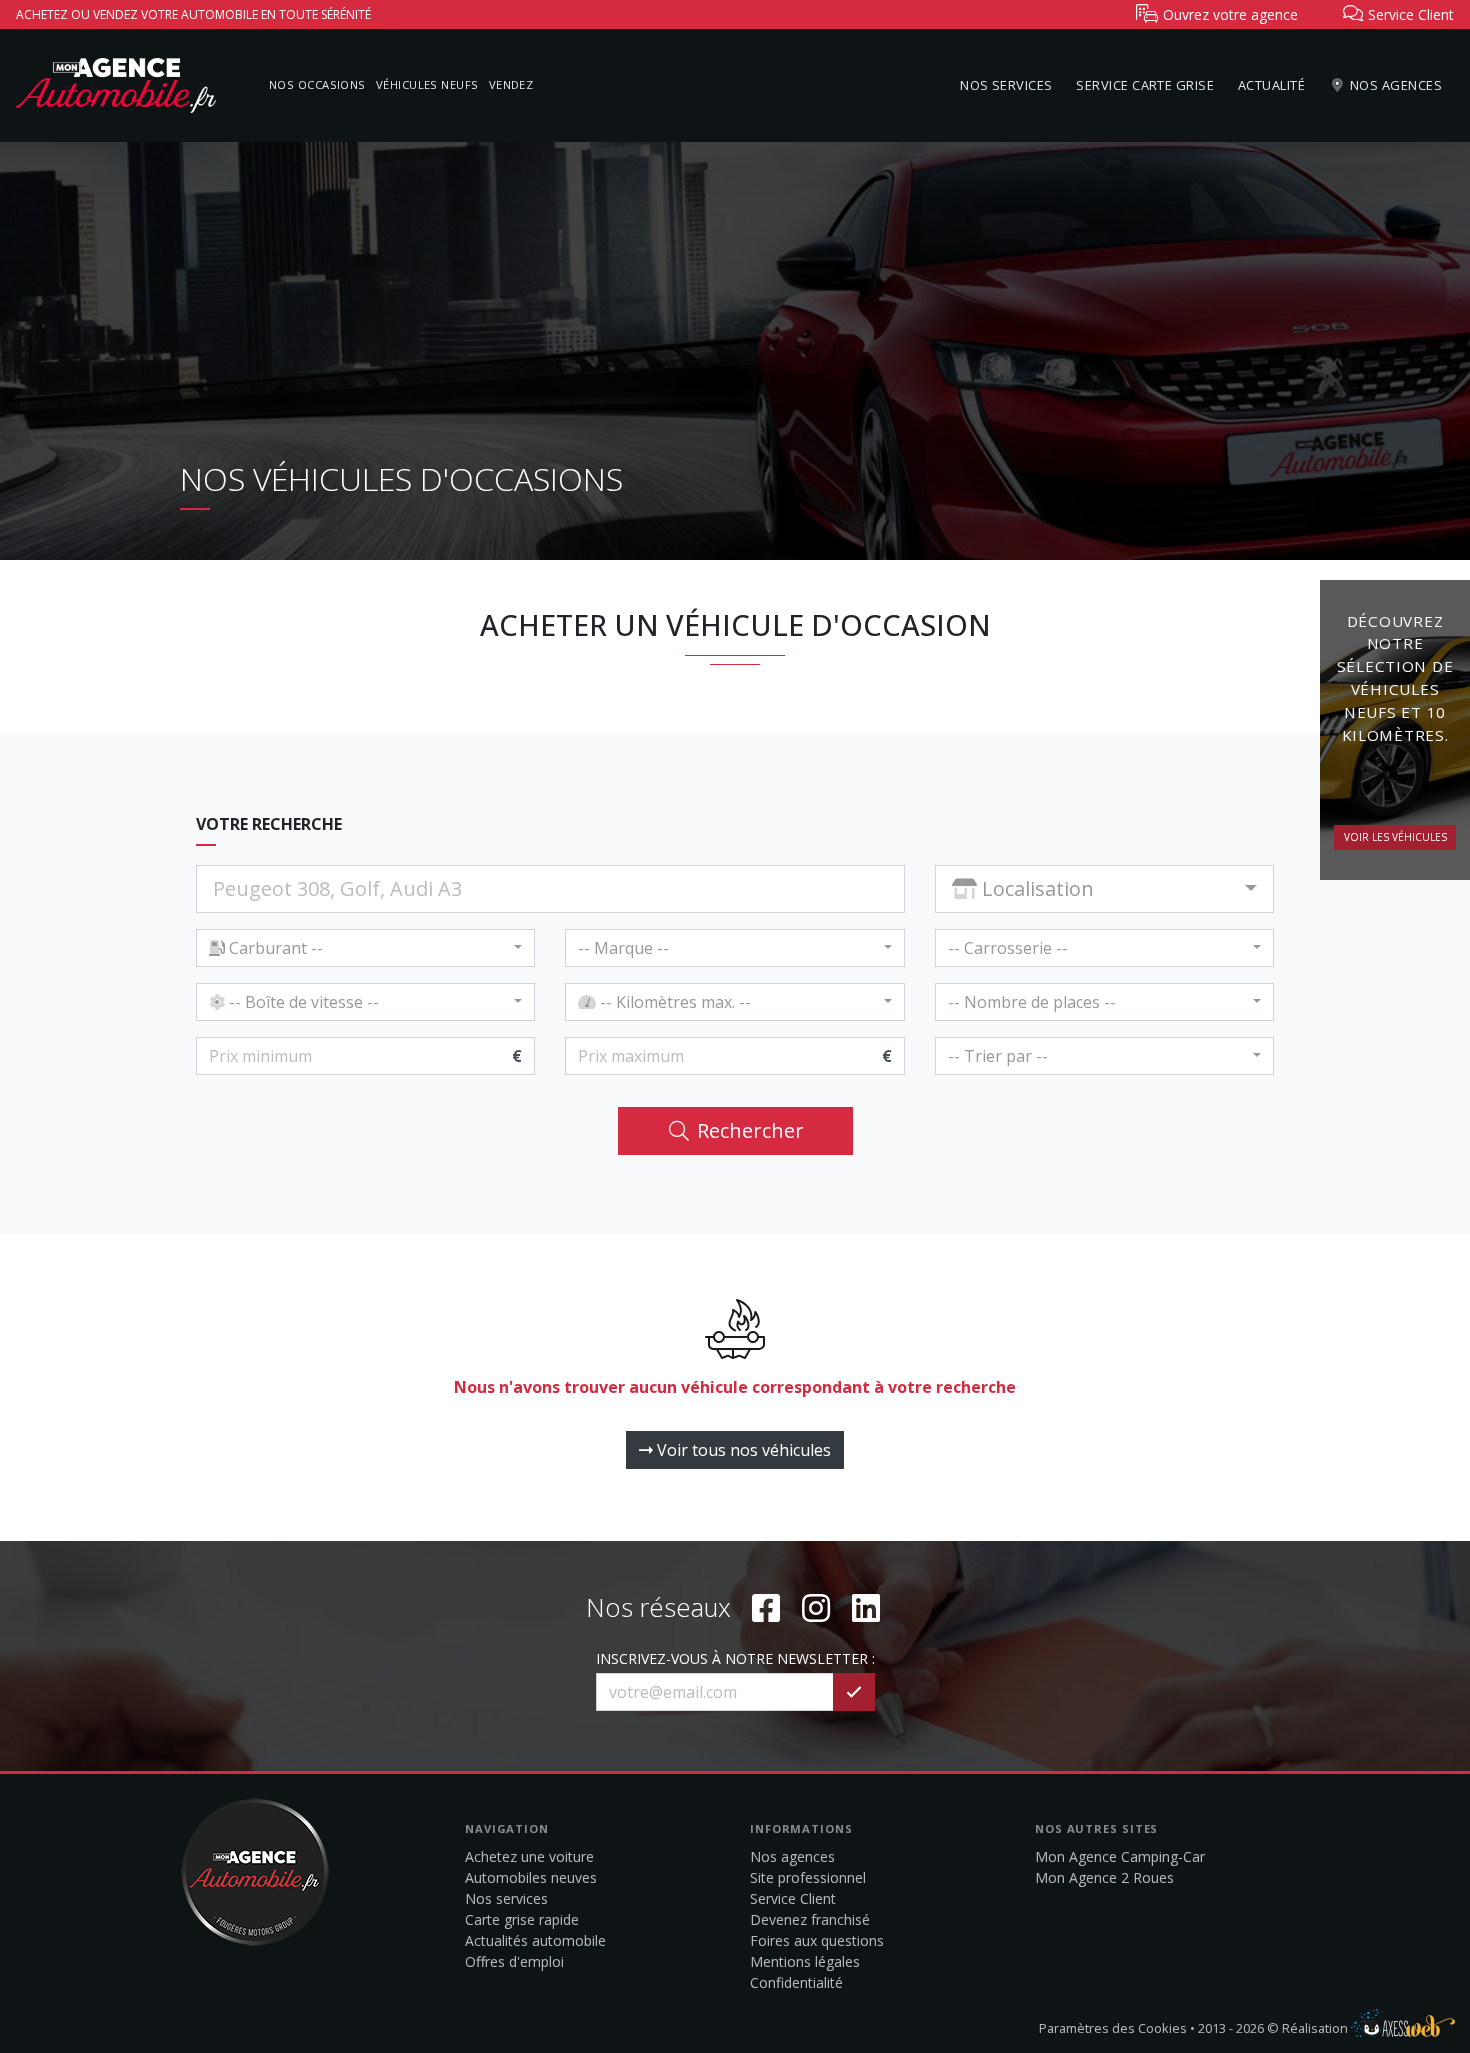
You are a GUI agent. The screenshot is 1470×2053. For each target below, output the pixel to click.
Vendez (511, 84)
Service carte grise (1145, 85)
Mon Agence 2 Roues (1104, 1877)
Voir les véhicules (1395, 837)
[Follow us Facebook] (766, 1607)
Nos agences (1394, 85)
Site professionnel (808, 1877)
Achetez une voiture (529, 1856)
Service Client (793, 1898)
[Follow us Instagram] (816, 1607)
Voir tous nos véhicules (742, 1450)
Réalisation (1316, 2028)
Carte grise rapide (522, 1919)
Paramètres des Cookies (1113, 2028)
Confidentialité (796, 1982)
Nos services (1006, 85)
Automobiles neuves (531, 1877)
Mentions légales (805, 1961)
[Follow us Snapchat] (866, 1607)
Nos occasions (317, 84)
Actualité (1271, 85)
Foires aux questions (817, 1940)
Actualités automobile (535, 1940)
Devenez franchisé (810, 1919)
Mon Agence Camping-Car (1120, 1856)
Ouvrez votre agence (1228, 14)
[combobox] (1104, 889)
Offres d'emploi (514, 1961)
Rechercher (748, 1130)
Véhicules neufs (427, 84)
